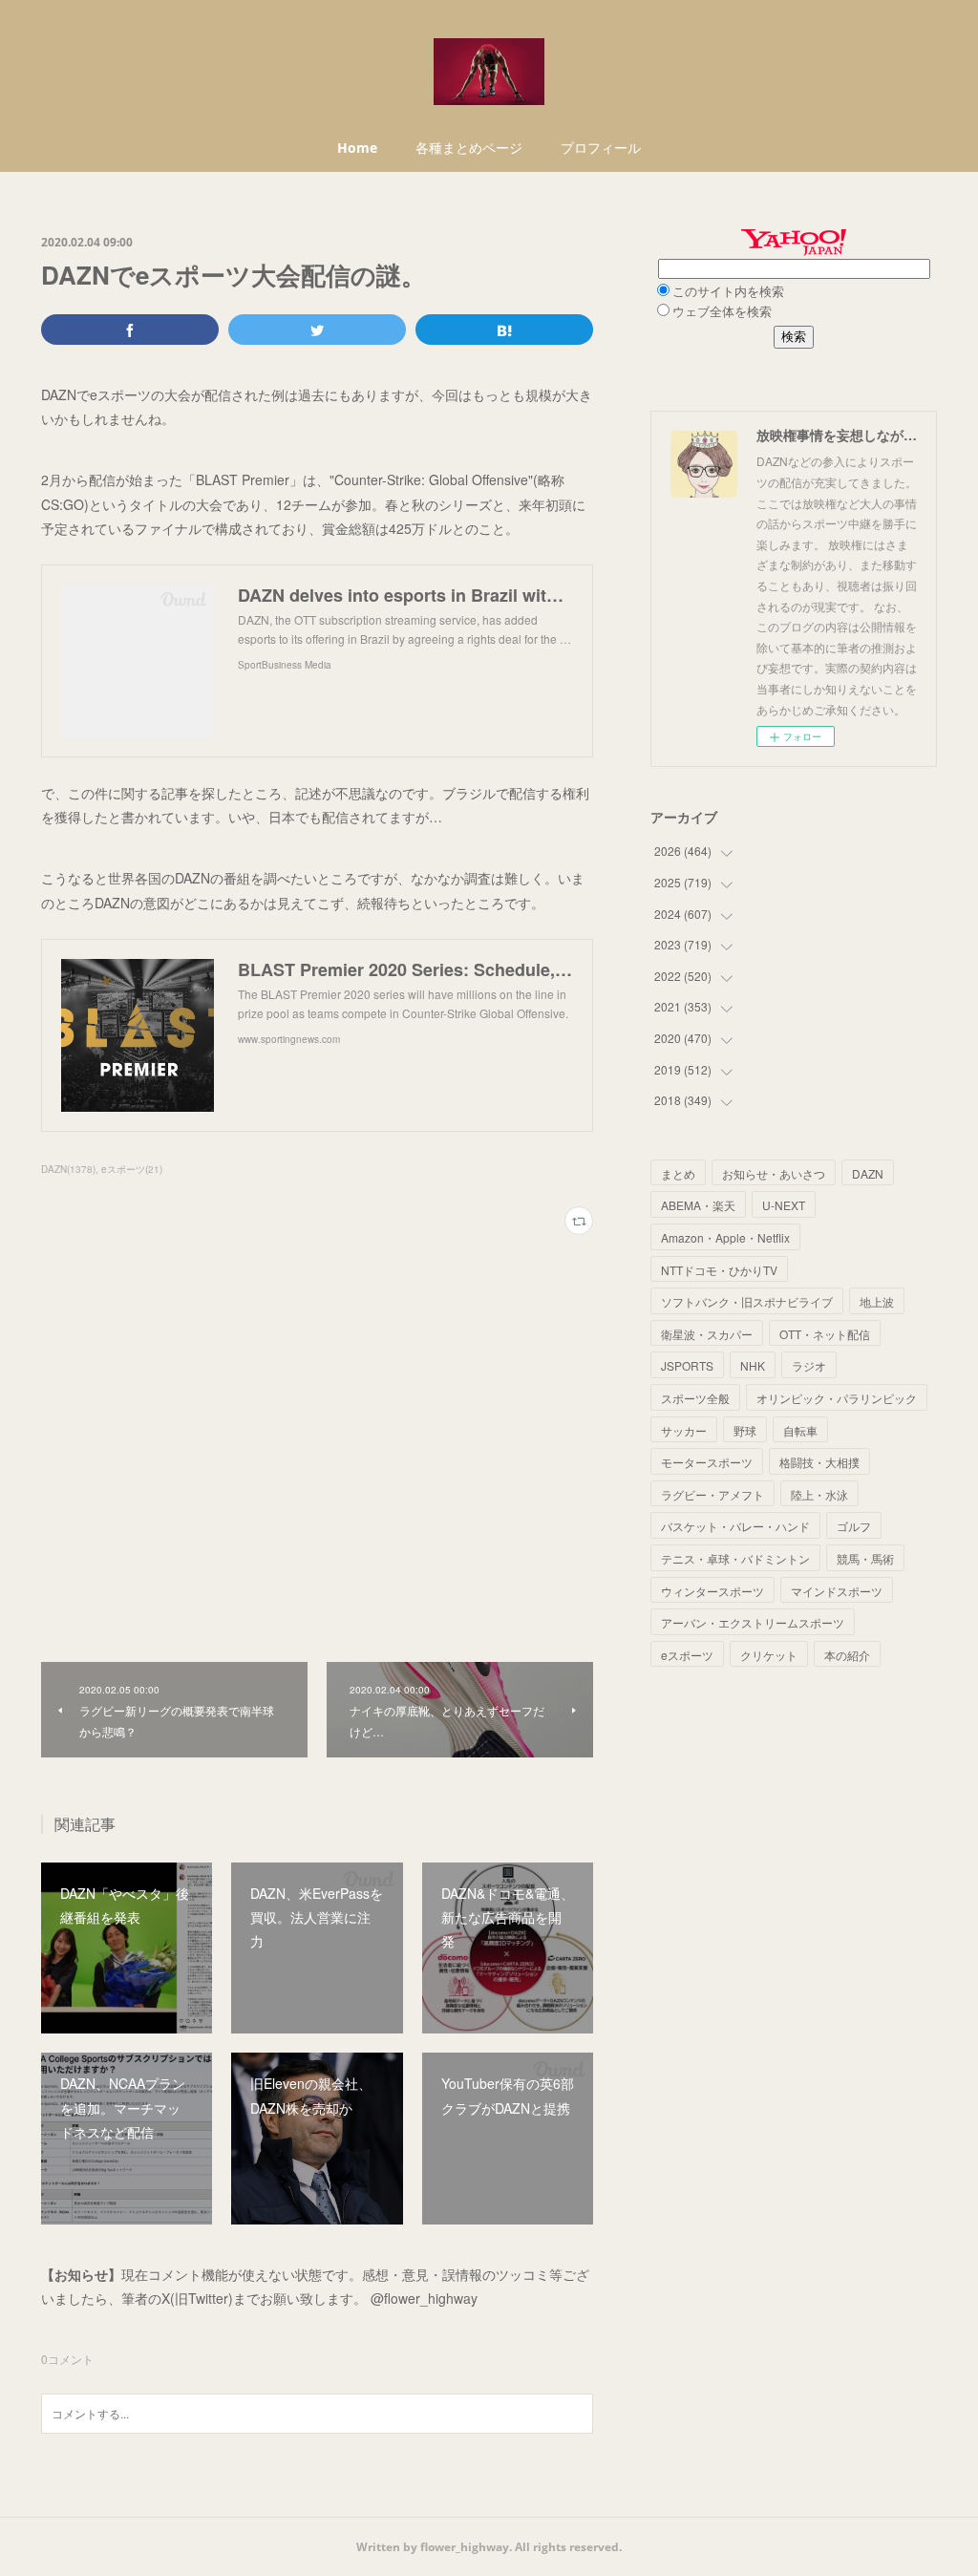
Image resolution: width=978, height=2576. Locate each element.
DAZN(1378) (68, 1169)
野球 (745, 1430)
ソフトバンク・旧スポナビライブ (747, 1301)
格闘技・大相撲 (819, 1462)
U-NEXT (784, 1205)
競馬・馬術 (865, 1558)
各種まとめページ (469, 148)
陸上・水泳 (819, 1494)
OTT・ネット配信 (825, 1334)
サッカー (684, 1430)
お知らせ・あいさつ (774, 1173)
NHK (753, 1365)
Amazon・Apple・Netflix (725, 1237)
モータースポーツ (707, 1462)
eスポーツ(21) (132, 1169)
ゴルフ (854, 1526)
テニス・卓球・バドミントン (735, 1558)
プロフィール (601, 148)
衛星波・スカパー (707, 1334)
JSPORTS (687, 1365)
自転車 (800, 1430)
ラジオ (809, 1365)
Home (357, 148)
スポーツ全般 (695, 1398)
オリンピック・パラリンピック (837, 1398)
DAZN (868, 1173)
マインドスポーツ (837, 1591)
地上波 (877, 1301)
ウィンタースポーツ (712, 1591)
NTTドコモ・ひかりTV (719, 1270)
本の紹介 (847, 1655)
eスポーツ (687, 1655)
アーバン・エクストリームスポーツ (753, 1622)
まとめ (678, 1173)
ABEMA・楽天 (698, 1205)
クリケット (769, 1655)
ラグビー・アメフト (712, 1494)
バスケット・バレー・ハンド (735, 1526)
